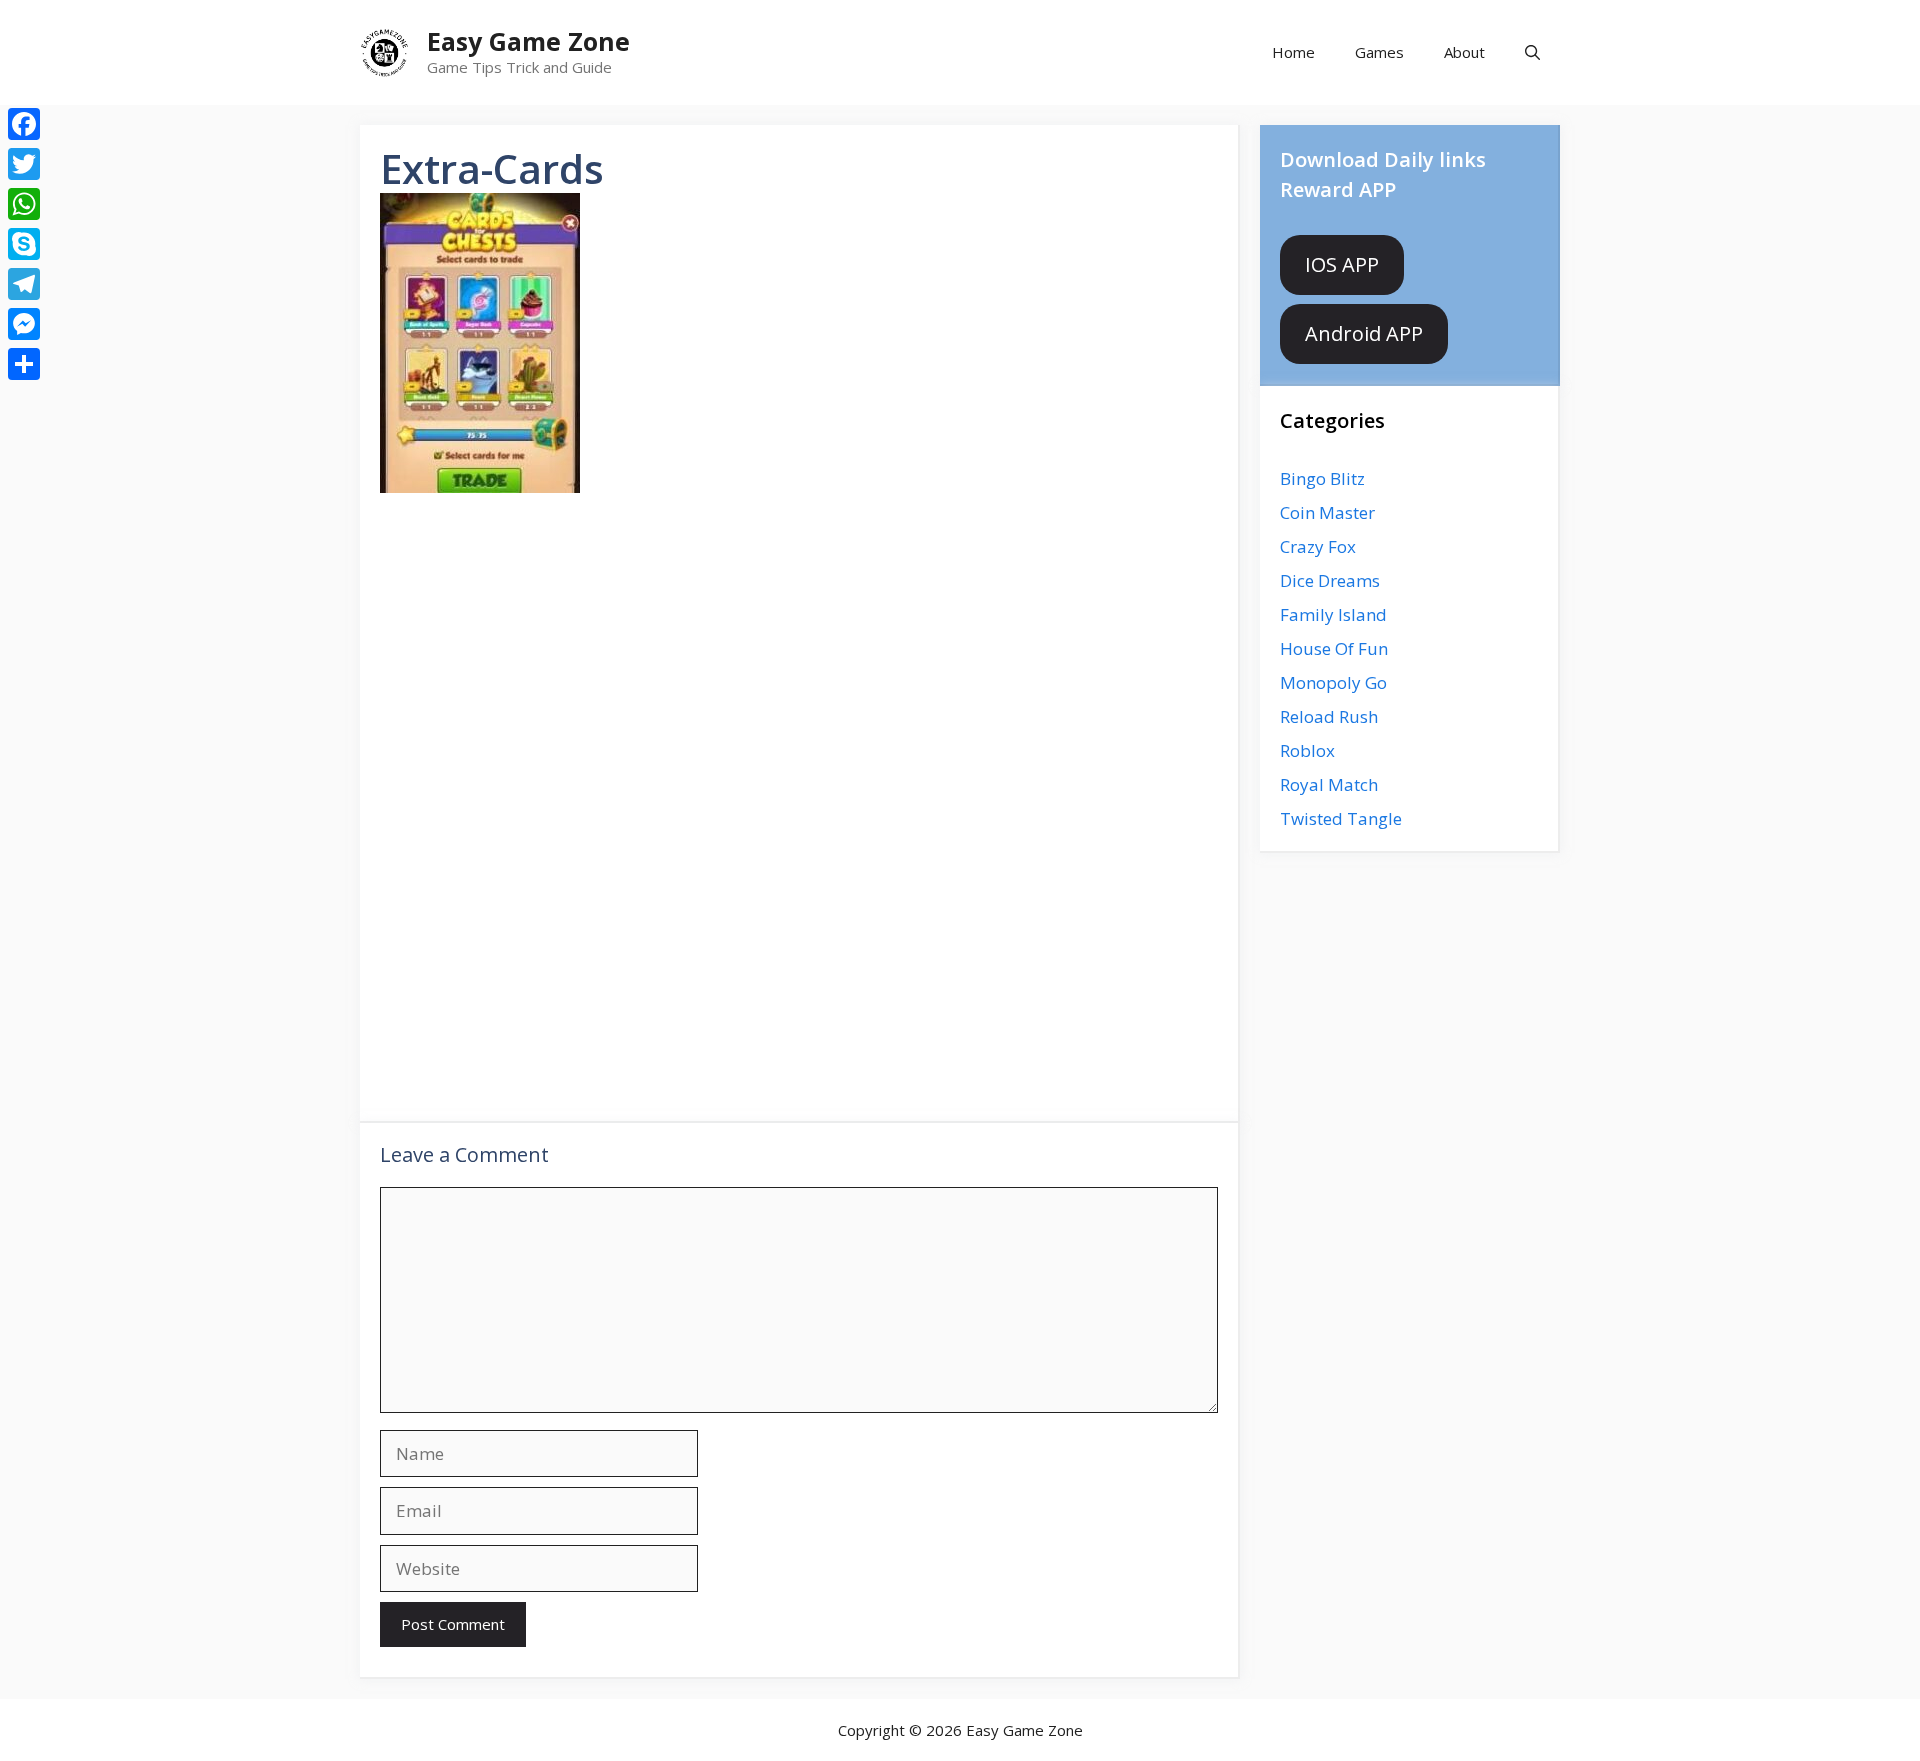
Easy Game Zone (528, 41)
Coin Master (1327, 512)
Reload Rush (1329, 716)
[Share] (24, 364)
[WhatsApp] (24, 204)
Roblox (1307, 750)
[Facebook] (24, 124)
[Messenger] (24, 324)
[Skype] (24, 244)
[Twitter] (24, 164)
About (1464, 52)
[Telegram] (24, 284)
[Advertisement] (799, 665)
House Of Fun (1334, 648)
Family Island (1333, 614)
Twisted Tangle (1341, 818)
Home (1293, 52)
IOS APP (1342, 264)
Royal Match (1329, 784)
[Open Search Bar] (1532, 52)
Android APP (1364, 333)
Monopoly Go (1333, 682)
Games (1379, 52)
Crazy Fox (1318, 546)
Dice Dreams (1330, 580)
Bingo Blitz (1322, 478)
